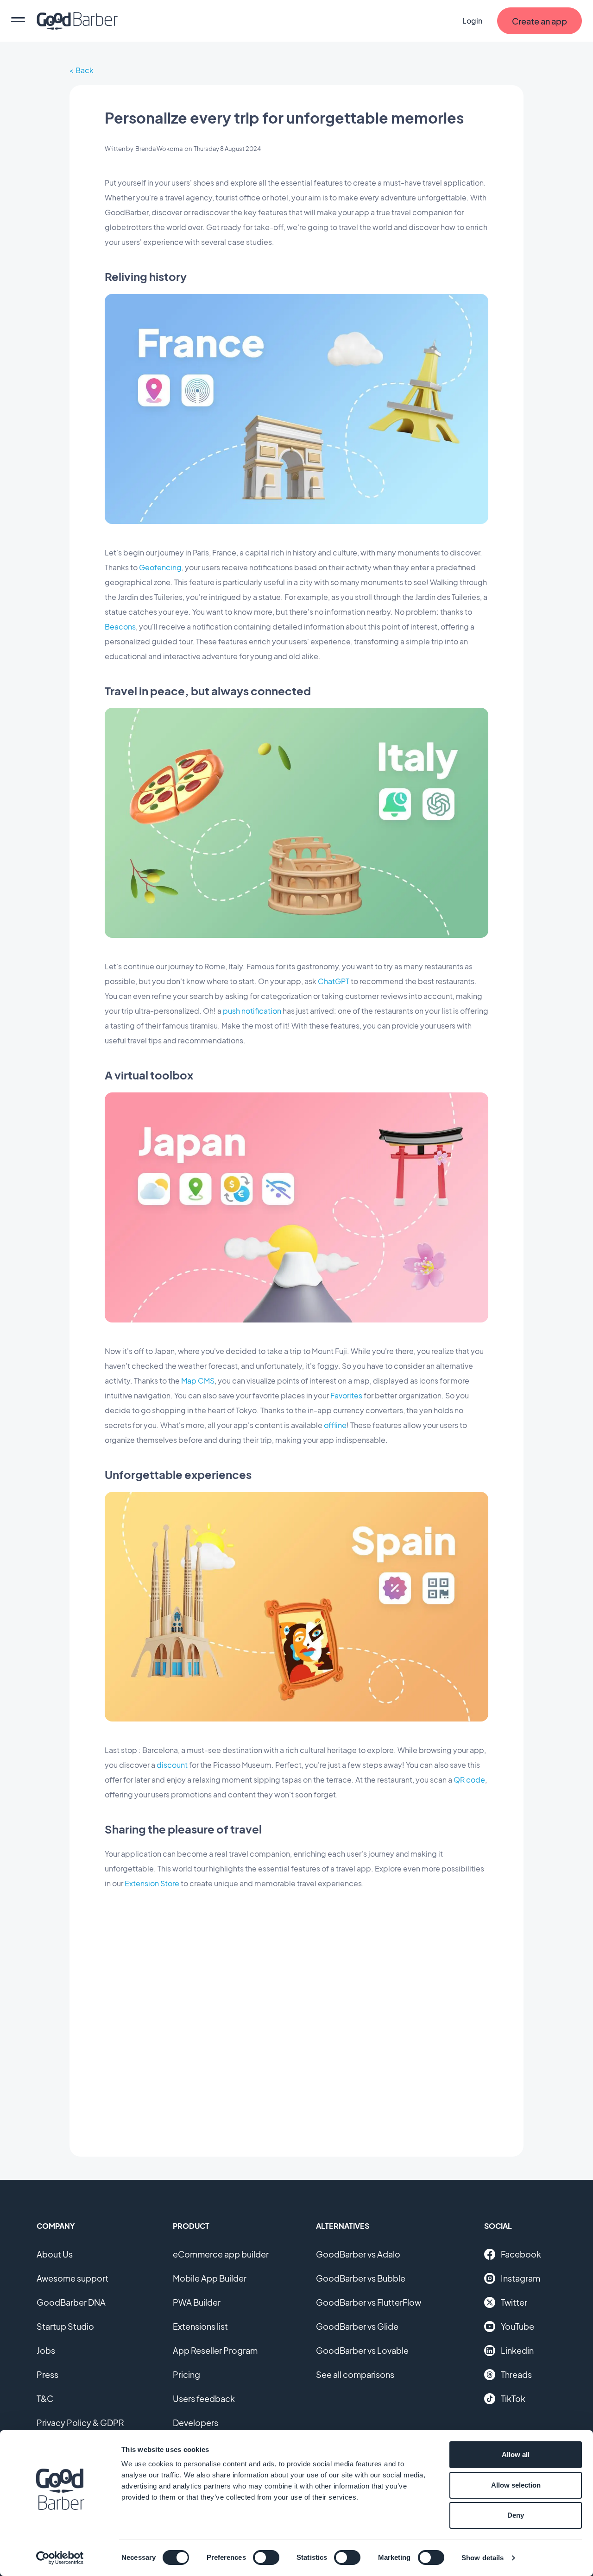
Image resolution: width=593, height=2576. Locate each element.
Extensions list (200, 2326)
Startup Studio (65, 2326)
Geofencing (160, 567)
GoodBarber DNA (71, 2302)
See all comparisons (355, 2374)
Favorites (346, 1395)
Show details (483, 2558)
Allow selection (516, 2485)
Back (85, 70)
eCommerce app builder (221, 2254)
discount (172, 1765)
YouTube (517, 2326)
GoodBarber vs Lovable (362, 2350)
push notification (252, 1011)
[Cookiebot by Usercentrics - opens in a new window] (60, 2558)
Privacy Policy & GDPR (80, 2423)
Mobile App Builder (210, 2278)
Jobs (46, 2350)
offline (335, 1425)
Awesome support (73, 2278)
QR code (469, 1780)
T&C (45, 2398)
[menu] (18, 21)
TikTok (513, 2398)
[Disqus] (296, 2016)
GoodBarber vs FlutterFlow (369, 2302)
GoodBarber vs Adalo (358, 2254)
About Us (55, 2254)
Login (472, 21)
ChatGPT (334, 981)
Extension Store (152, 1883)
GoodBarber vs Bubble (361, 2278)
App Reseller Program (215, 2350)
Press (47, 2374)
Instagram (520, 2278)
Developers (196, 2423)
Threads (516, 2374)
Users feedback (204, 2398)
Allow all (516, 2454)
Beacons (120, 627)
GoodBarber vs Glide (357, 2326)
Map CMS (198, 1381)
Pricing (186, 2374)
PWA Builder (197, 2302)
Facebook (521, 2254)
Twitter (514, 2302)
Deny (516, 2515)
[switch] (266, 2557)
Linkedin (517, 2350)
